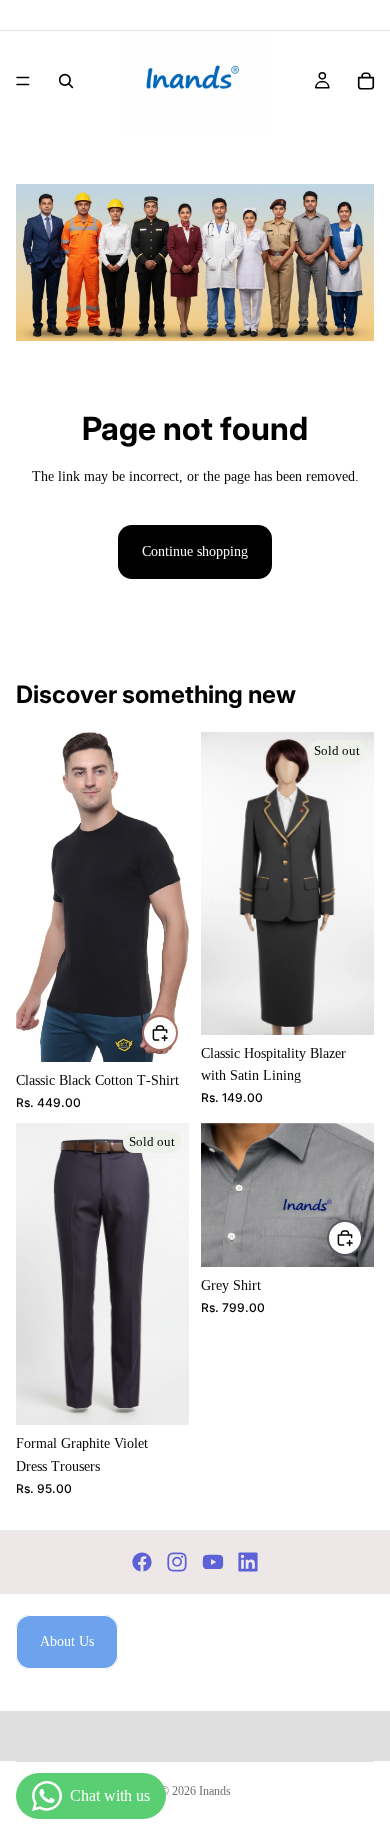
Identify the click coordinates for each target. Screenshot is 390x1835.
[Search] (66, 81)
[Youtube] (213, 1562)
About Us (67, 1641)
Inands (215, 1791)
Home (32, 156)
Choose (177, 1031)
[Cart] (366, 81)
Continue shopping (195, 551)
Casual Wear (99, 156)
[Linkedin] (248, 1562)
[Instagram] (177, 1562)
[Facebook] (142, 1562)
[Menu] (23, 81)
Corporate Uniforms (295, 156)
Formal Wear (186, 156)
